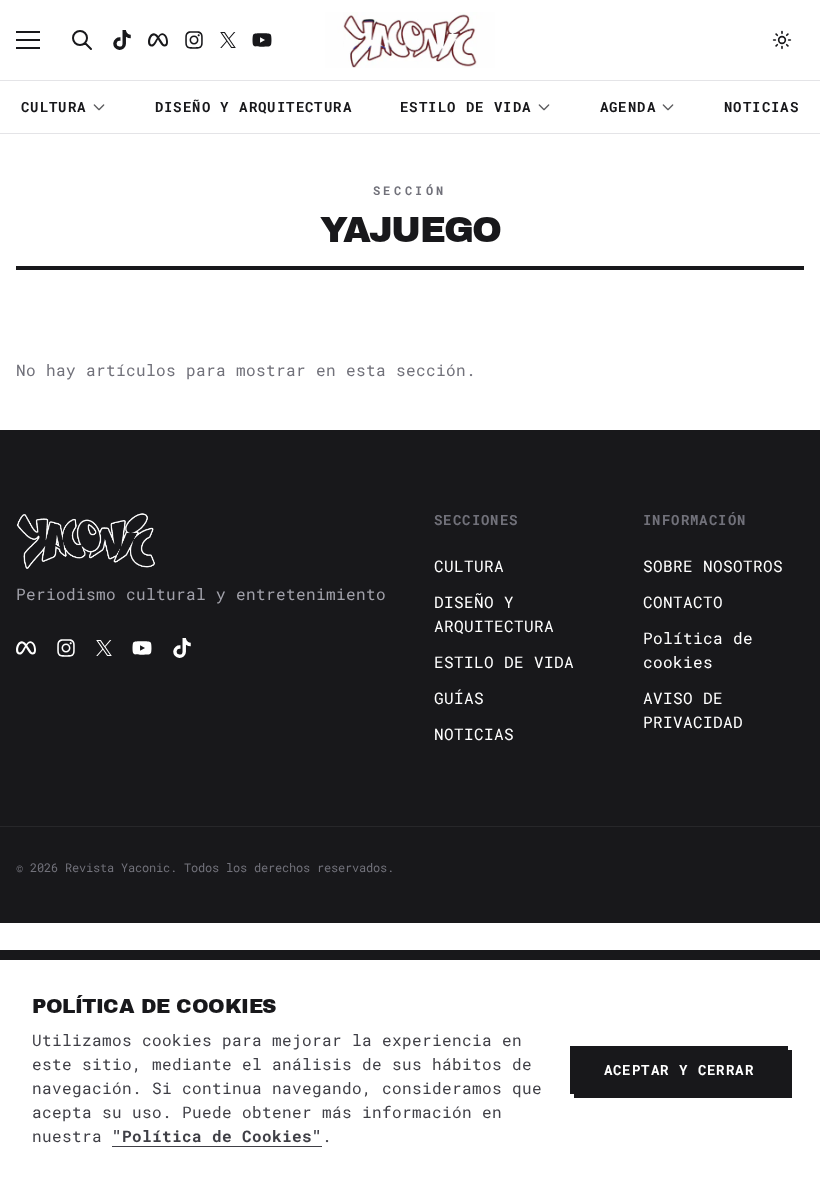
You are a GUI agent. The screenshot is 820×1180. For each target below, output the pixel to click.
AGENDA (628, 106)
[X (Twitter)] (104, 648)
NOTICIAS (761, 106)
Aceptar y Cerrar (679, 1069)
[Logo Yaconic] (410, 40)
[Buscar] (82, 40)
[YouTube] (142, 648)
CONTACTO (683, 601)
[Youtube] (262, 40)
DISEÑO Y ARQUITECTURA (253, 106)
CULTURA (54, 106)
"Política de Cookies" (217, 1135)
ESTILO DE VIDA (466, 106)
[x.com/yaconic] (228, 40)
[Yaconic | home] (201, 540)
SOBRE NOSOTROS (713, 565)
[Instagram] (194, 40)
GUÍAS (459, 697)
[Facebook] (158, 40)
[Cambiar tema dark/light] (782, 40)
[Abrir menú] (38, 40)
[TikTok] (122, 40)
